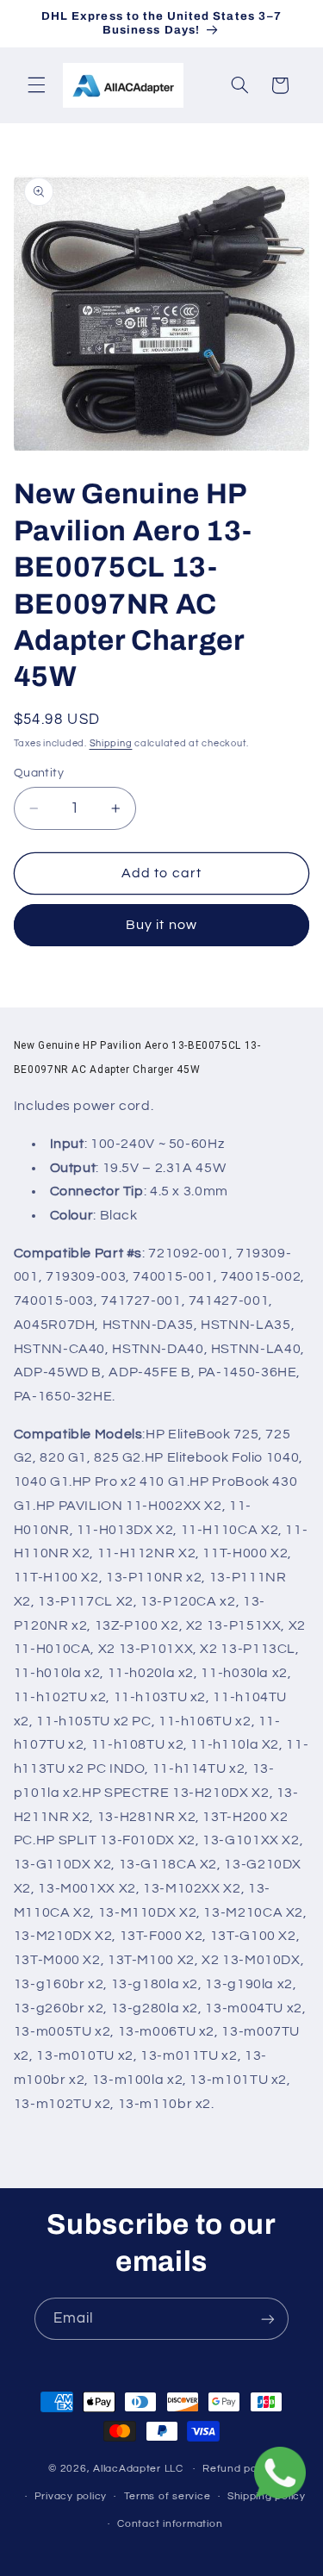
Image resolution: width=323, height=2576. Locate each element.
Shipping (111, 743)
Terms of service (168, 2496)
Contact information (170, 2524)
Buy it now (161, 925)
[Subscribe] (268, 2319)
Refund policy (239, 2469)
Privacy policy (71, 2496)
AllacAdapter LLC (138, 2469)
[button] (36, 85)
